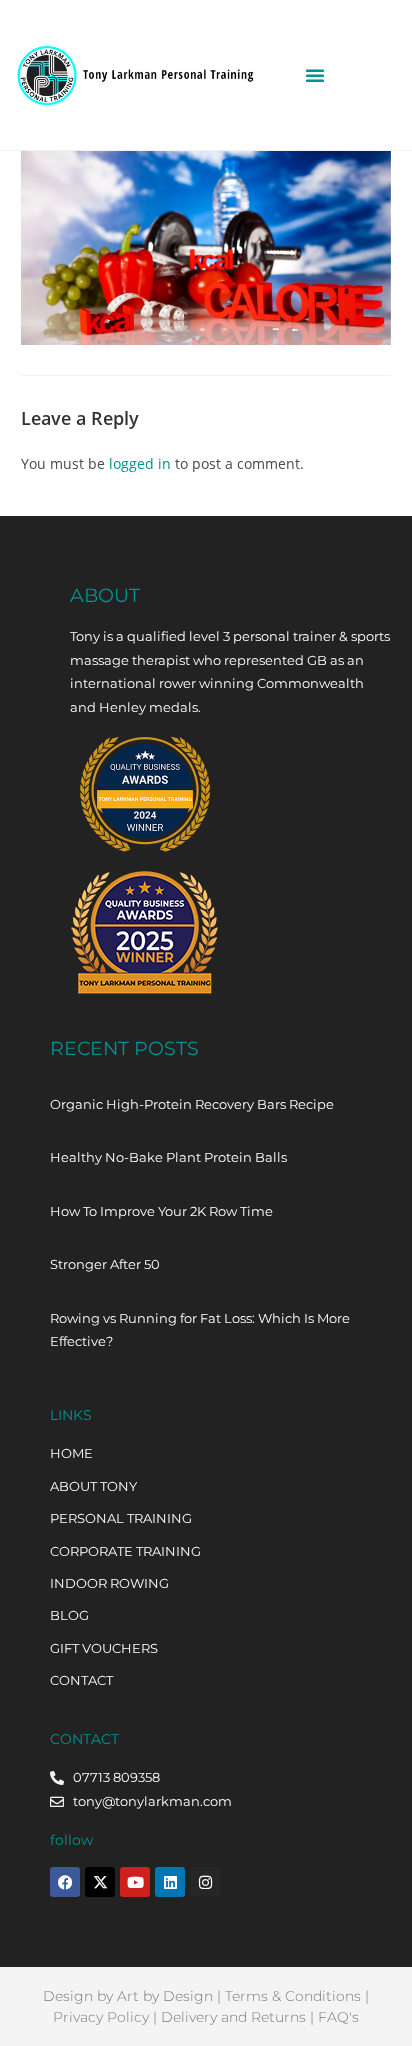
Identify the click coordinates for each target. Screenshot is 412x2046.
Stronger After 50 (105, 1264)
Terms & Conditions (293, 1996)
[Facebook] (65, 1882)
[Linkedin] (170, 1882)
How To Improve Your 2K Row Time (161, 1211)
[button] (315, 75)
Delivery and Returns (233, 2017)
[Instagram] (205, 1882)
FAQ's (338, 2017)
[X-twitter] (100, 1882)
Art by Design (165, 1996)
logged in (140, 463)
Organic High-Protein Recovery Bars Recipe (192, 1104)
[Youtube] (135, 1882)
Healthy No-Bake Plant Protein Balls (168, 1157)
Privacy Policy (101, 2017)
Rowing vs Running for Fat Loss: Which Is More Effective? (200, 1329)
